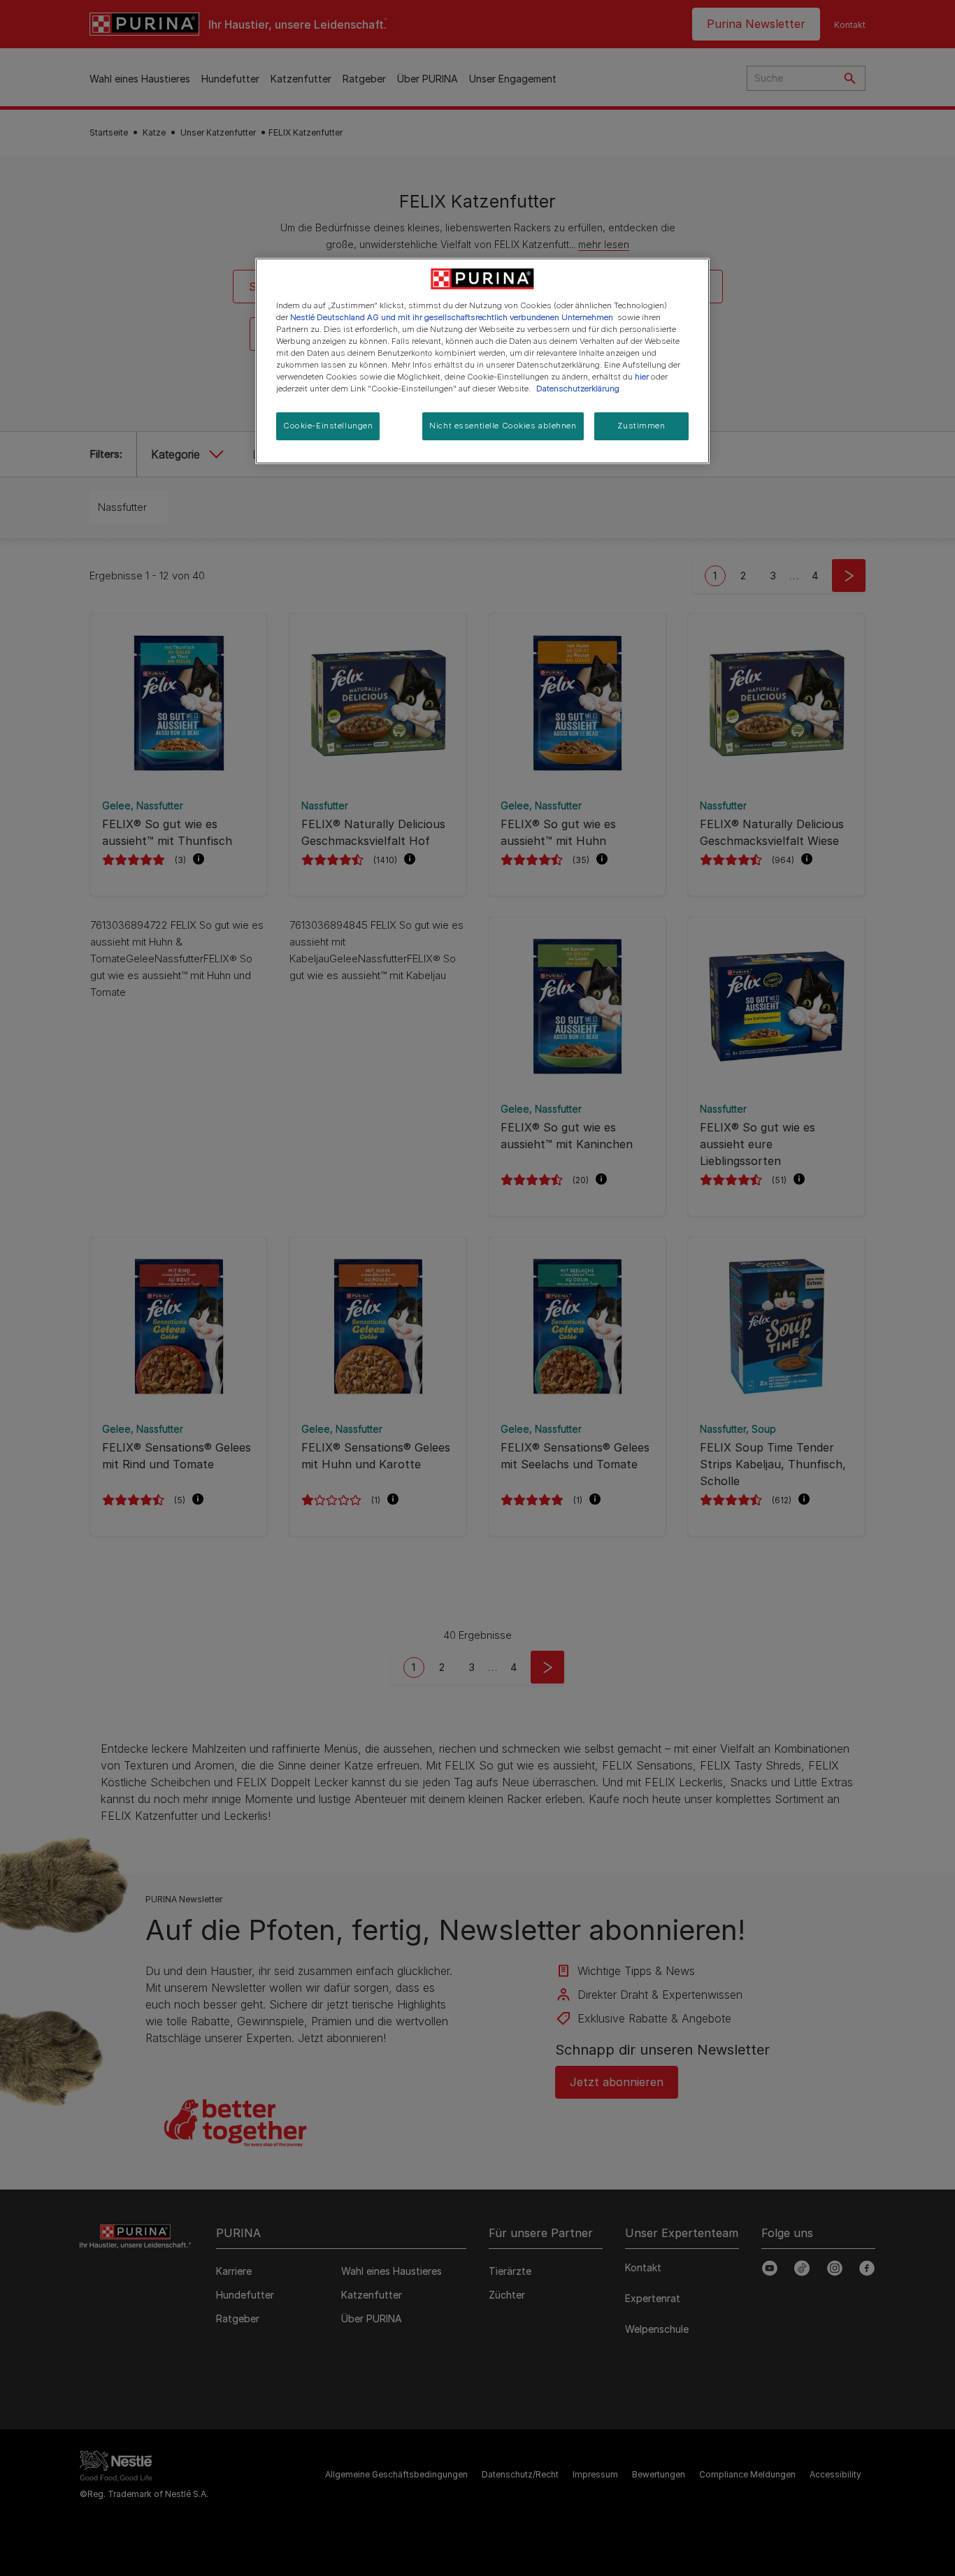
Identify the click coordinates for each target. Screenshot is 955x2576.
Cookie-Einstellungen (328, 426)
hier (642, 377)
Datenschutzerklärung (578, 389)
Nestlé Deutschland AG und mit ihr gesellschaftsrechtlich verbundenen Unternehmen (452, 317)
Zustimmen (641, 426)
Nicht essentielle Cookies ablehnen (503, 426)
